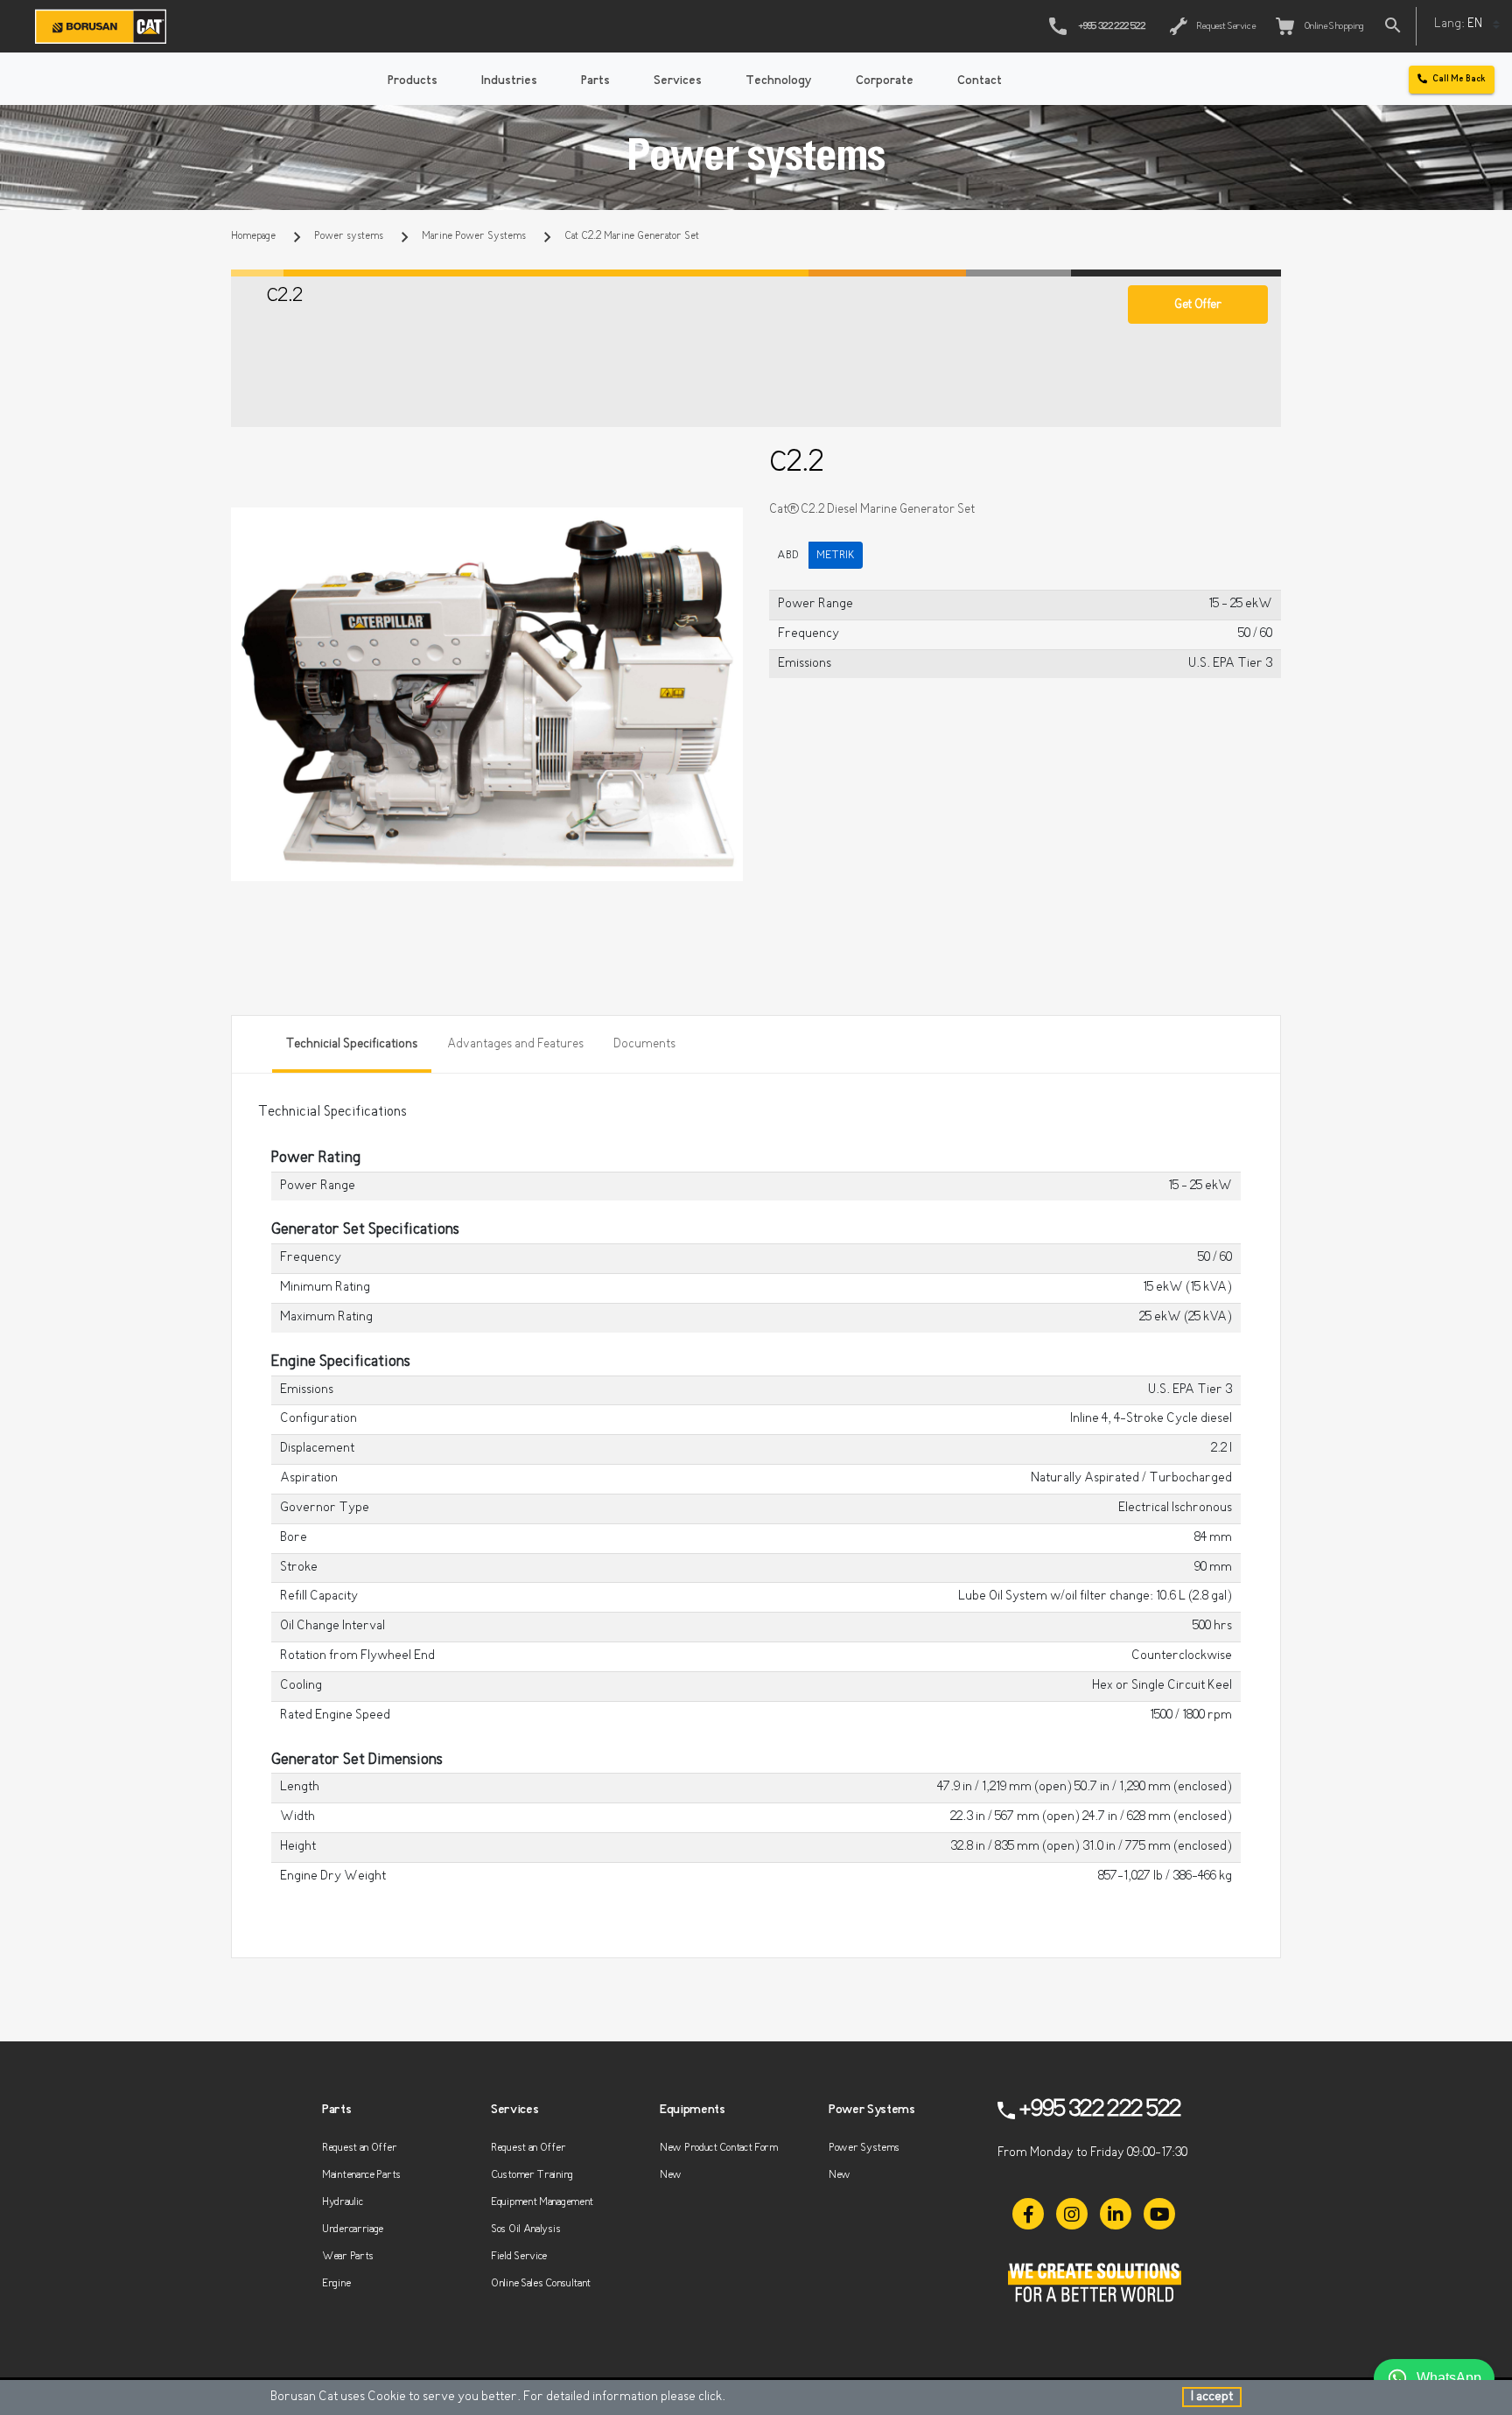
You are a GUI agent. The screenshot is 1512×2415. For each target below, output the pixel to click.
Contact (980, 81)
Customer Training (532, 2175)
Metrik (836, 555)
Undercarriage (353, 2229)
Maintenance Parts (361, 2175)
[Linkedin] (1116, 2214)
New (671, 2175)
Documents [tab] (644, 1044)
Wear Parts (348, 2256)
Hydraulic (342, 2202)
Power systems (349, 236)
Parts (595, 81)
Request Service (1225, 27)
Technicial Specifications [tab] (352, 1044)
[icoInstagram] (1072, 2214)
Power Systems (864, 2148)
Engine (336, 2283)
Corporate (885, 81)
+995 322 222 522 (1111, 27)
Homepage (253, 236)
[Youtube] (1159, 2214)
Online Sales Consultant (541, 2283)
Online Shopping (1332, 27)
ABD (788, 555)
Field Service (519, 2256)
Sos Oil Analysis (525, 2229)
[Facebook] (1028, 2214)
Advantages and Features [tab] (515, 1044)
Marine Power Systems (474, 236)
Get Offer (1197, 305)
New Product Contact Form (719, 2148)
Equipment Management (542, 2202)
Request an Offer (359, 2148)
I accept (1212, 2397)
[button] (727, 523)
